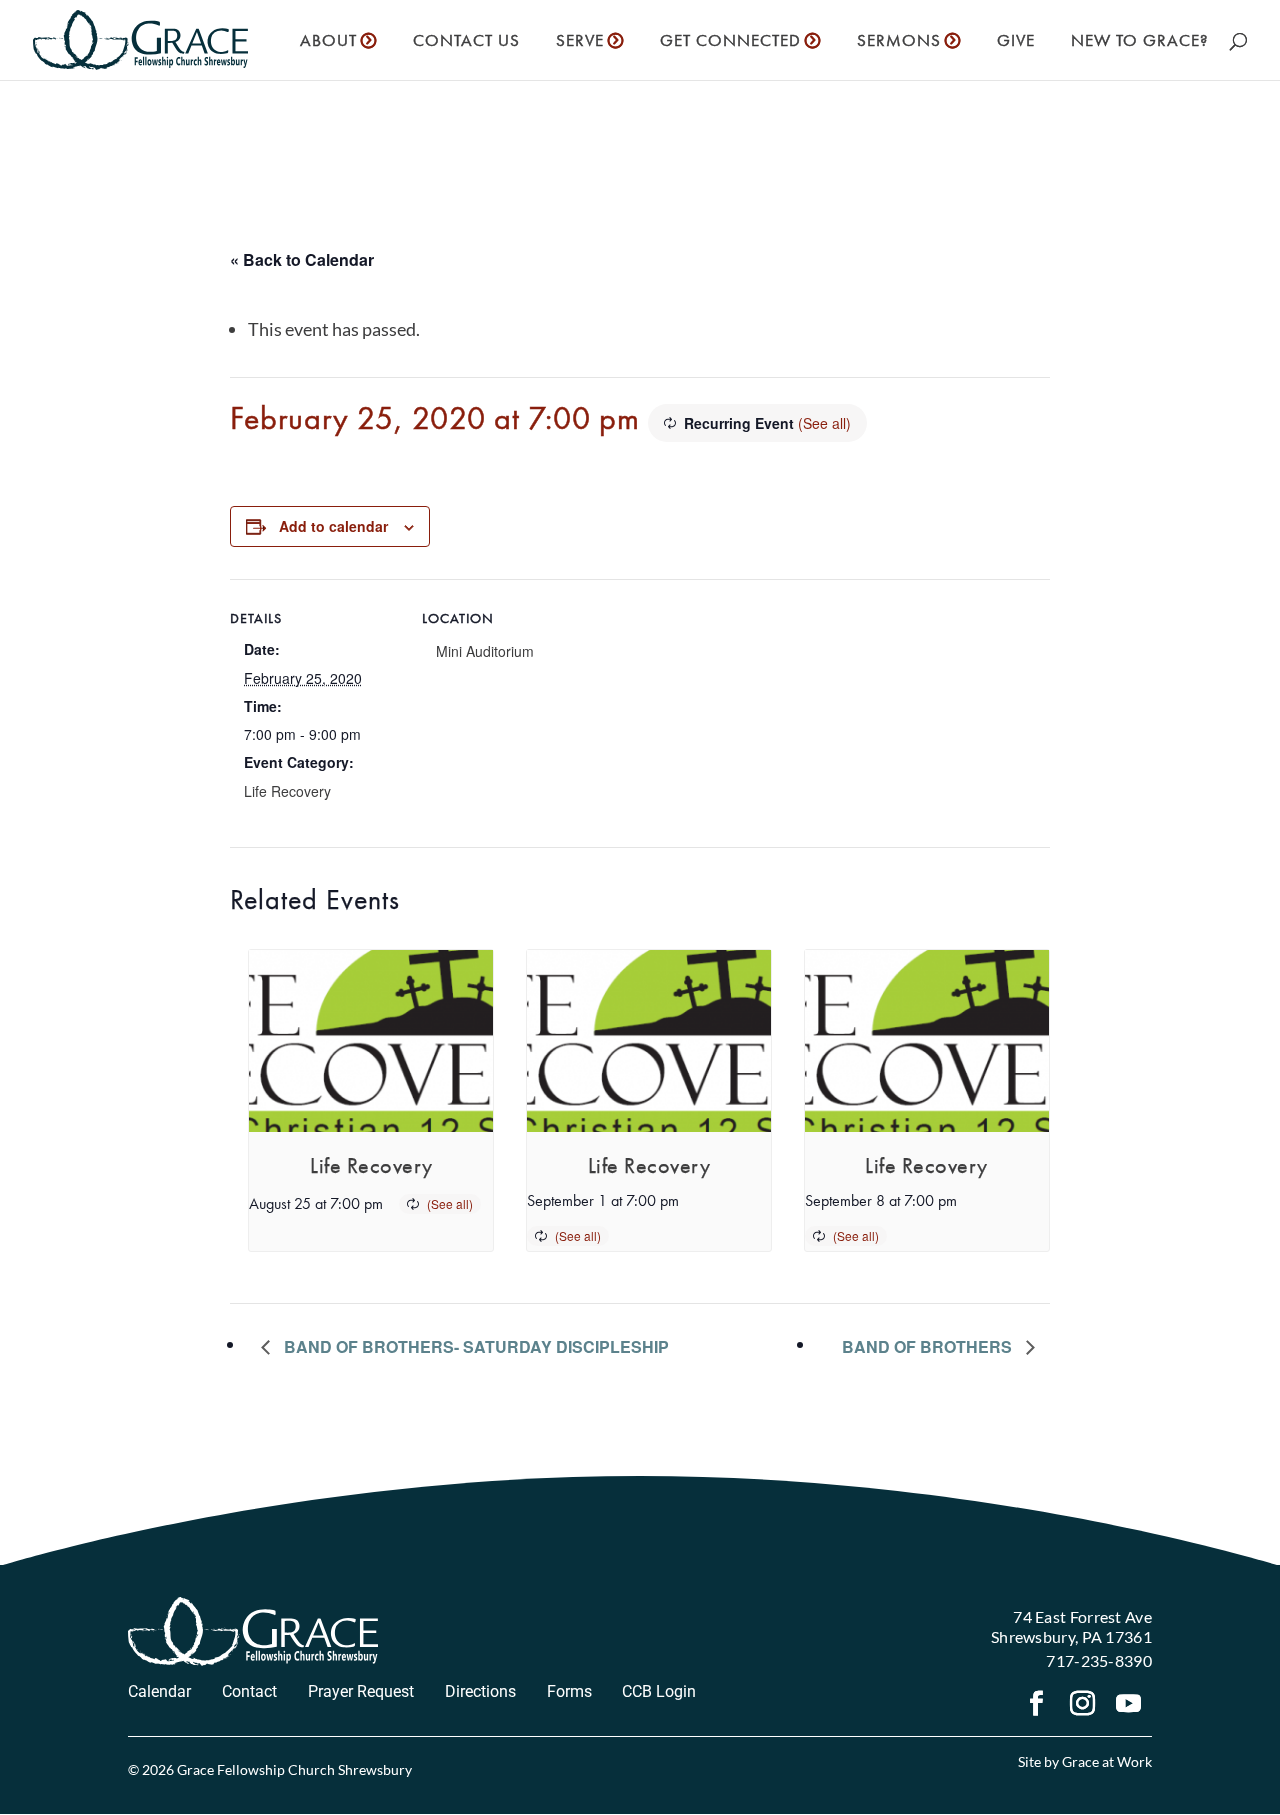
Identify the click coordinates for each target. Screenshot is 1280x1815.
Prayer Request (361, 1691)
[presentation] (371, 1041)
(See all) (824, 423)
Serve (580, 42)
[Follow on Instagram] (1083, 1706)
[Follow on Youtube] (1129, 1706)
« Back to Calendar (302, 259)
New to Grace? (1139, 42)
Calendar (159, 1691)
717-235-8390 (1099, 1660)
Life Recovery (287, 791)
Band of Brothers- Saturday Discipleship (474, 1346)
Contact (249, 1691)
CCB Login (659, 1691)
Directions (480, 1691)
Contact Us (466, 42)
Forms (569, 1691)
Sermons (899, 42)
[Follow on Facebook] (1037, 1706)
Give (1016, 42)
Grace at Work (1107, 1761)
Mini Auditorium (485, 651)
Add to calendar (333, 526)
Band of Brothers (929, 1346)
